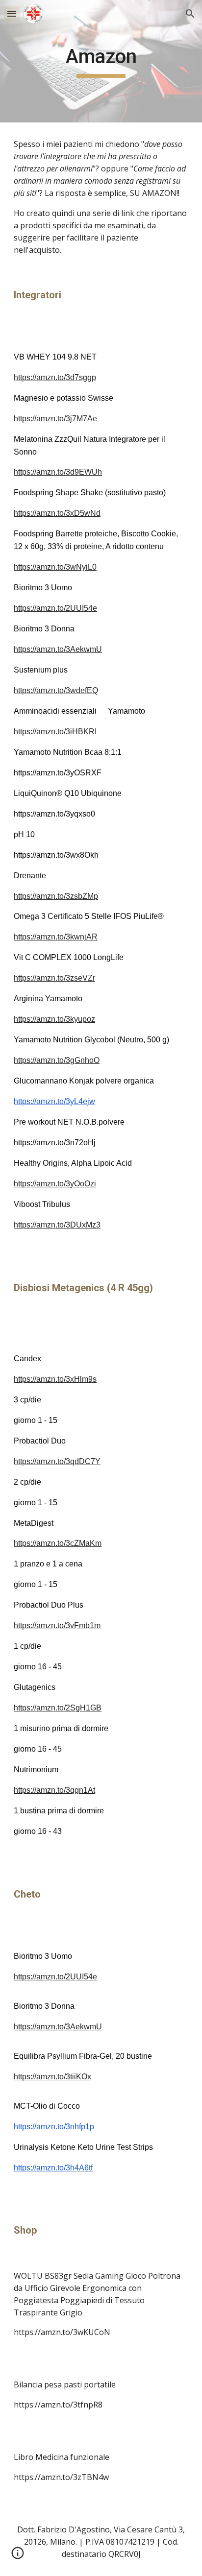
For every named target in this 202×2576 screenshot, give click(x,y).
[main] (101, 61)
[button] (12, 13)
